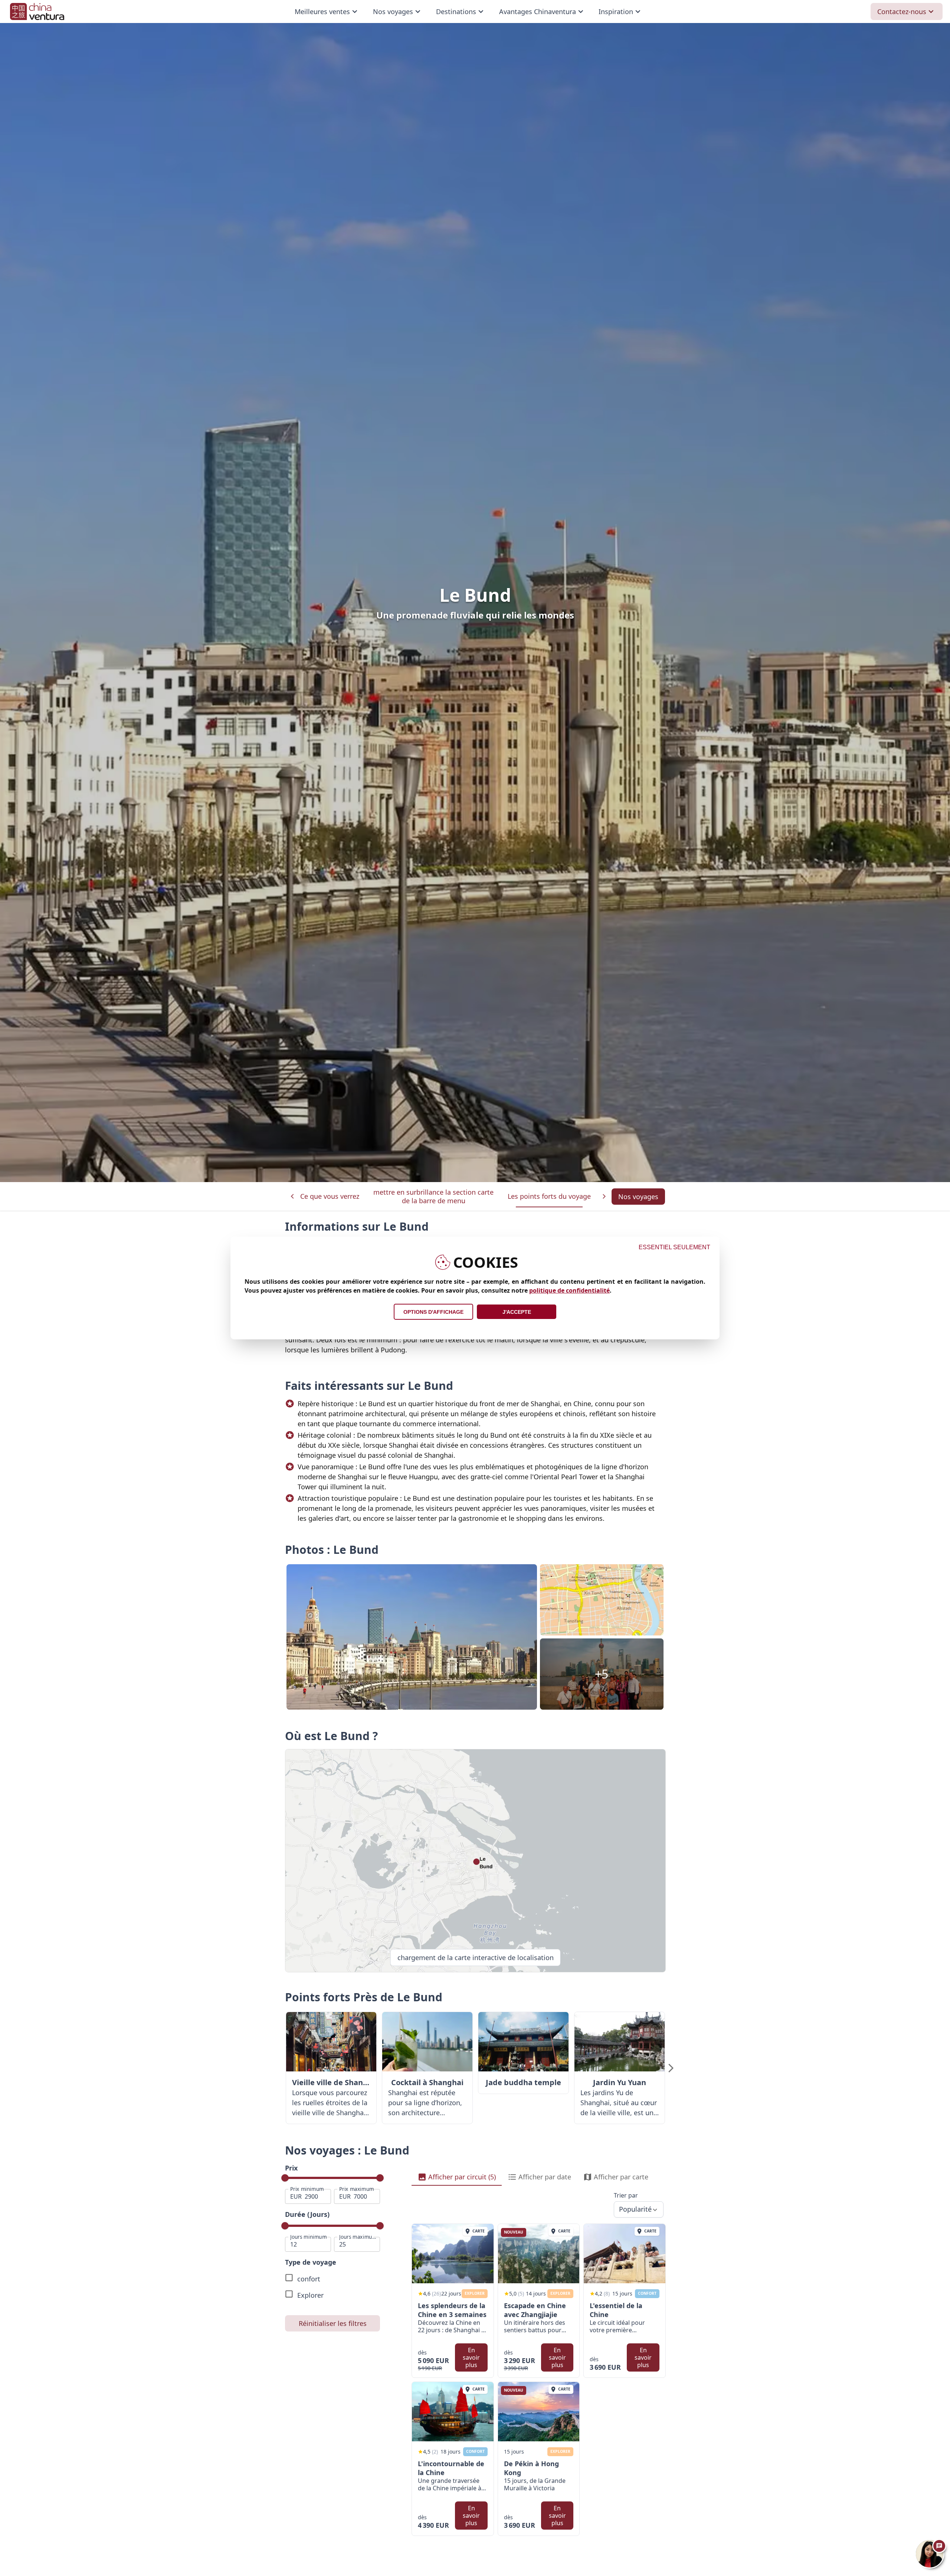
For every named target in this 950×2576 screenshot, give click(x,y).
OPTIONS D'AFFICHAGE (433, 1312)
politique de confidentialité (569, 1290)
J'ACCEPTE (517, 1312)
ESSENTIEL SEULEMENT (674, 1247)
